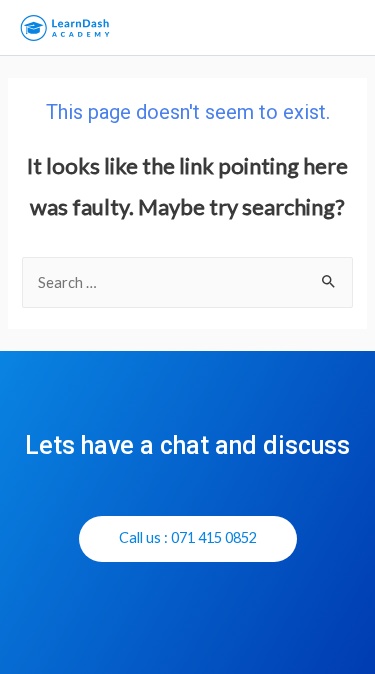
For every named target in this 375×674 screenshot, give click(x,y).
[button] (188, 539)
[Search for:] (187, 282)
